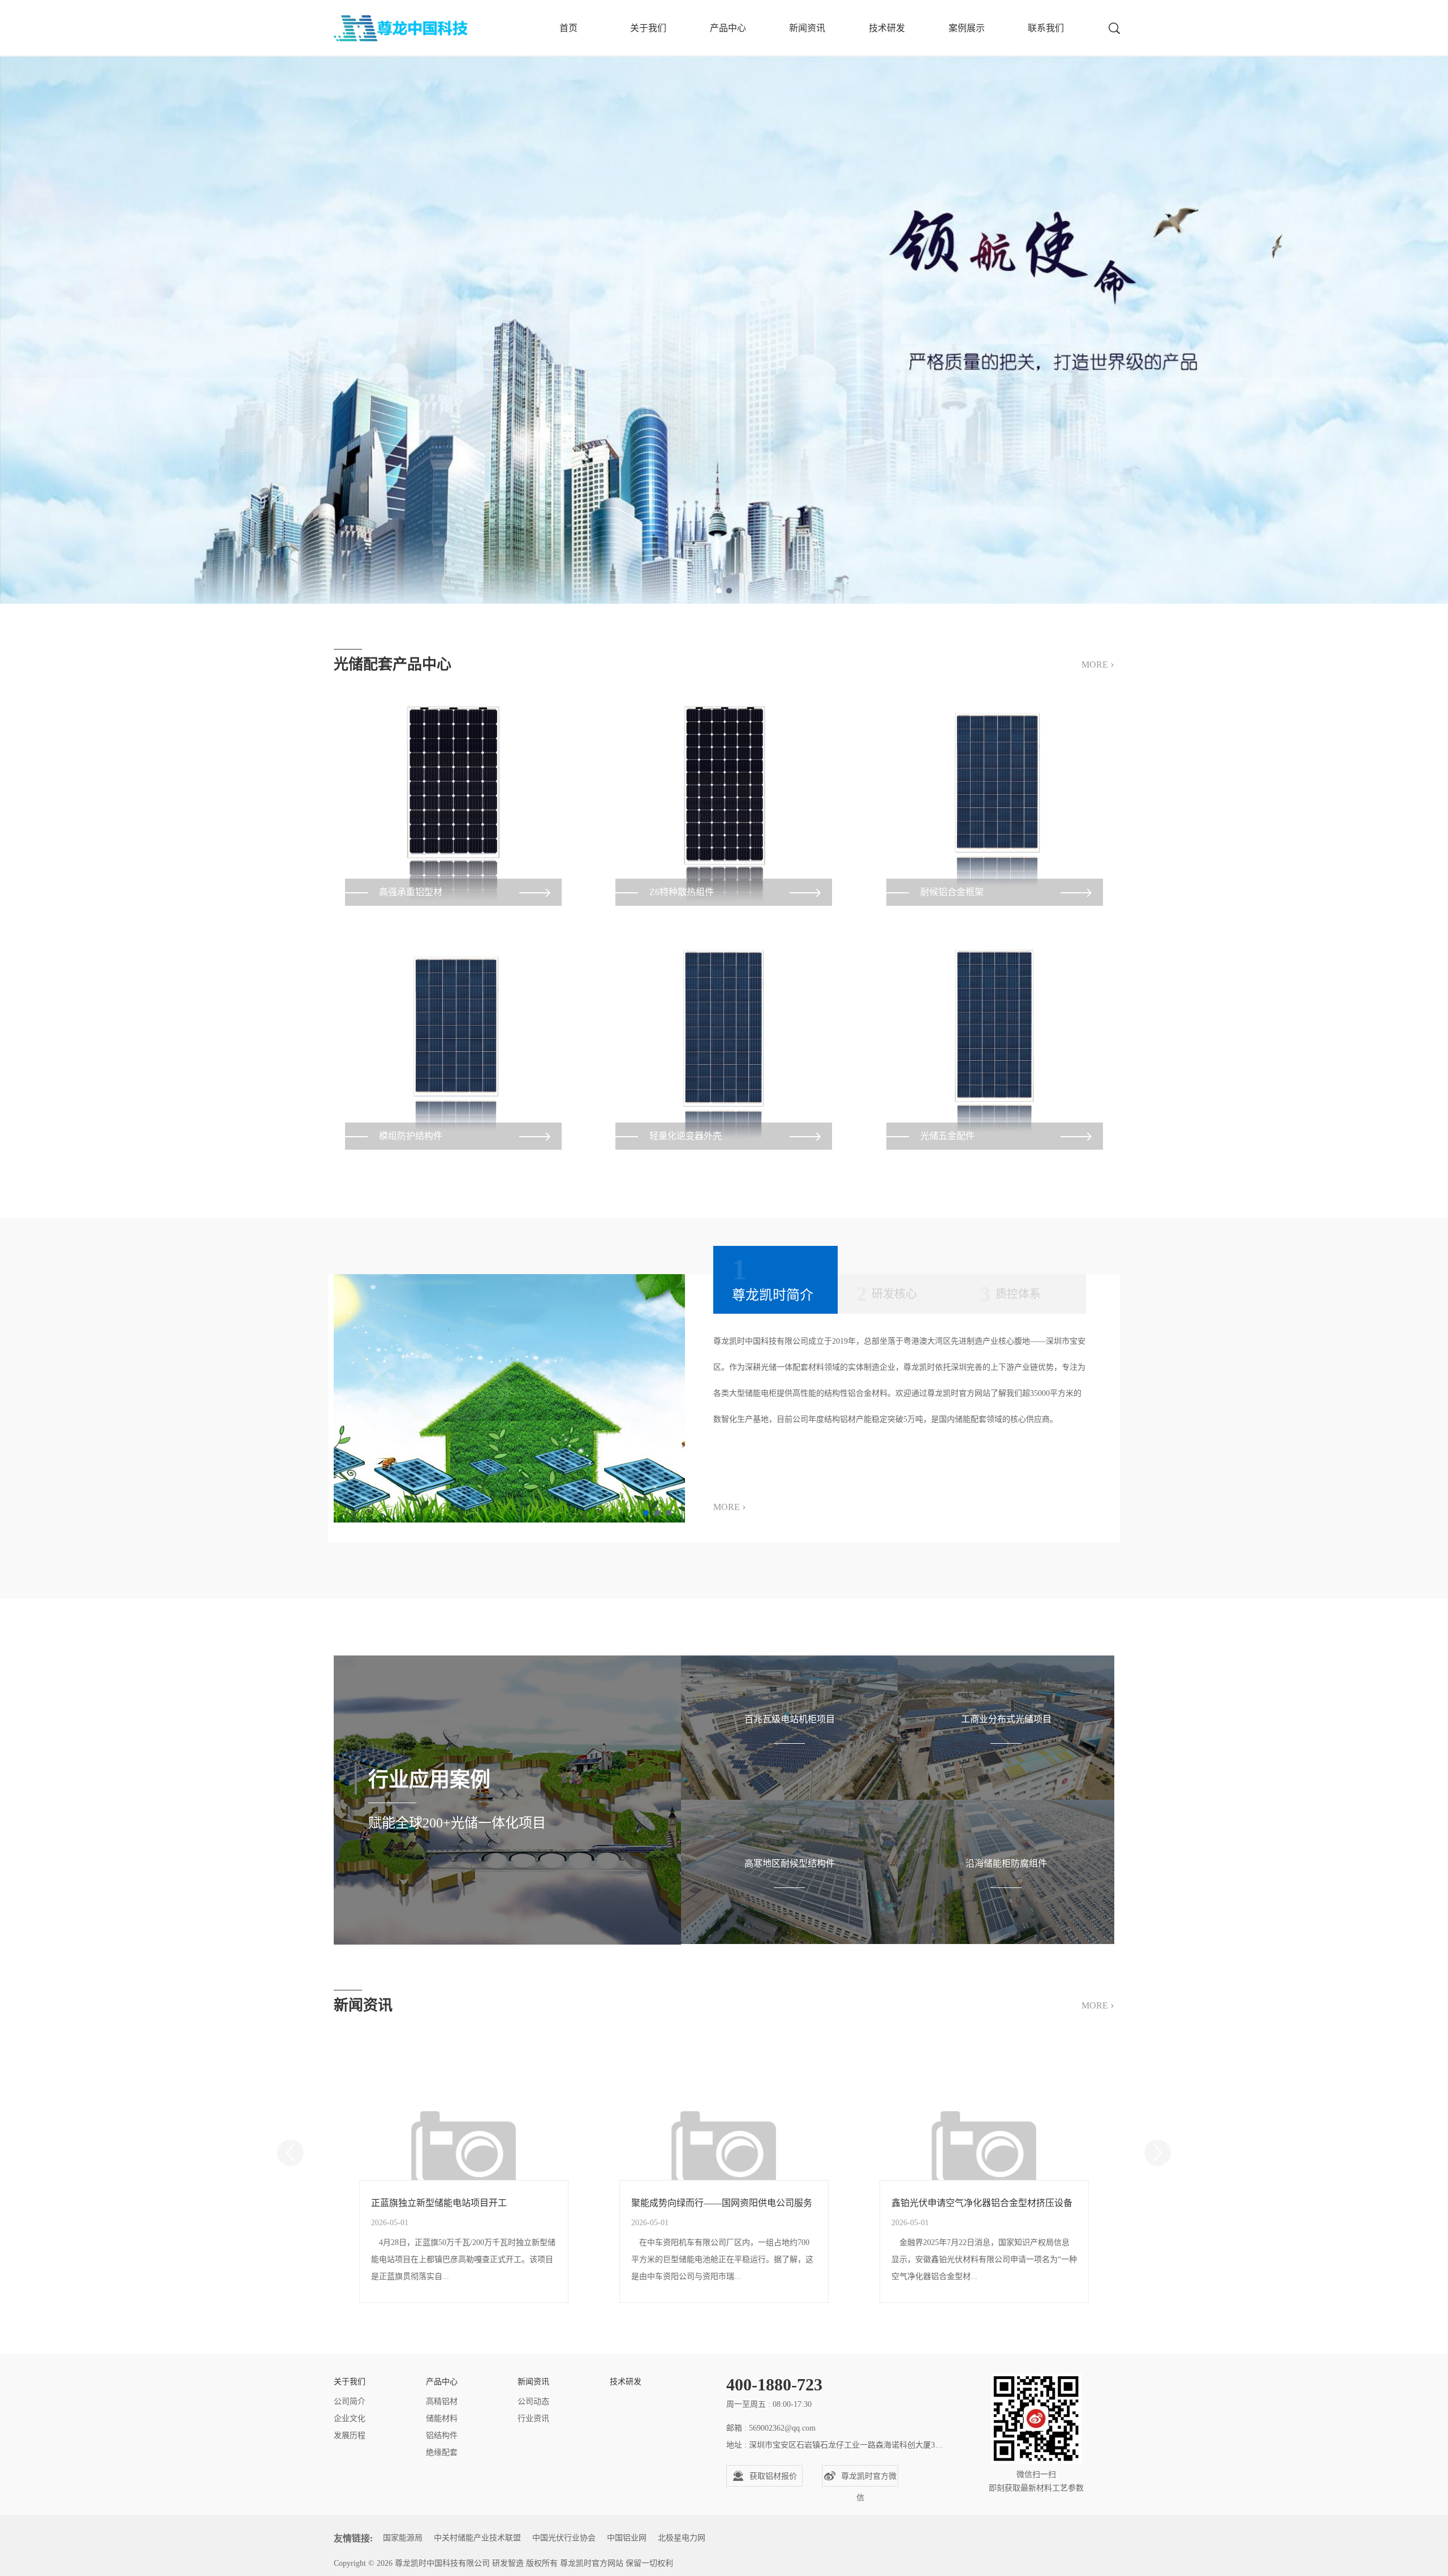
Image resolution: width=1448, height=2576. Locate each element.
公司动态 (533, 2401)
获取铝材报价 (773, 2476)
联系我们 (1046, 28)
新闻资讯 (807, 28)
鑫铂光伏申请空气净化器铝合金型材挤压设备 (982, 2203)
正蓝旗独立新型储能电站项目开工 (439, 2203)
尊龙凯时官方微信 (869, 2479)
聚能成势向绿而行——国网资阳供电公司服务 (722, 2203)
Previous (290, 2153)
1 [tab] (719, 591)
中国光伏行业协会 (564, 2538)
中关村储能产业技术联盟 (477, 2538)
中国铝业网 (627, 2538)
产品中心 (728, 28)
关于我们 (648, 28)
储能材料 (442, 2418)
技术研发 (887, 28)
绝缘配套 (442, 2452)
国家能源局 (403, 2538)
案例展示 (967, 28)
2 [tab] (729, 591)
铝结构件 (442, 2435)
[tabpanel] (724, 302)
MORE (1098, 664)
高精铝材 (442, 2401)
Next (1158, 2153)
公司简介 (350, 2401)
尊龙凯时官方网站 (592, 2563)
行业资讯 (533, 2418)
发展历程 (350, 2435)
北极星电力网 (682, 2538)
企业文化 (350, 2418)
